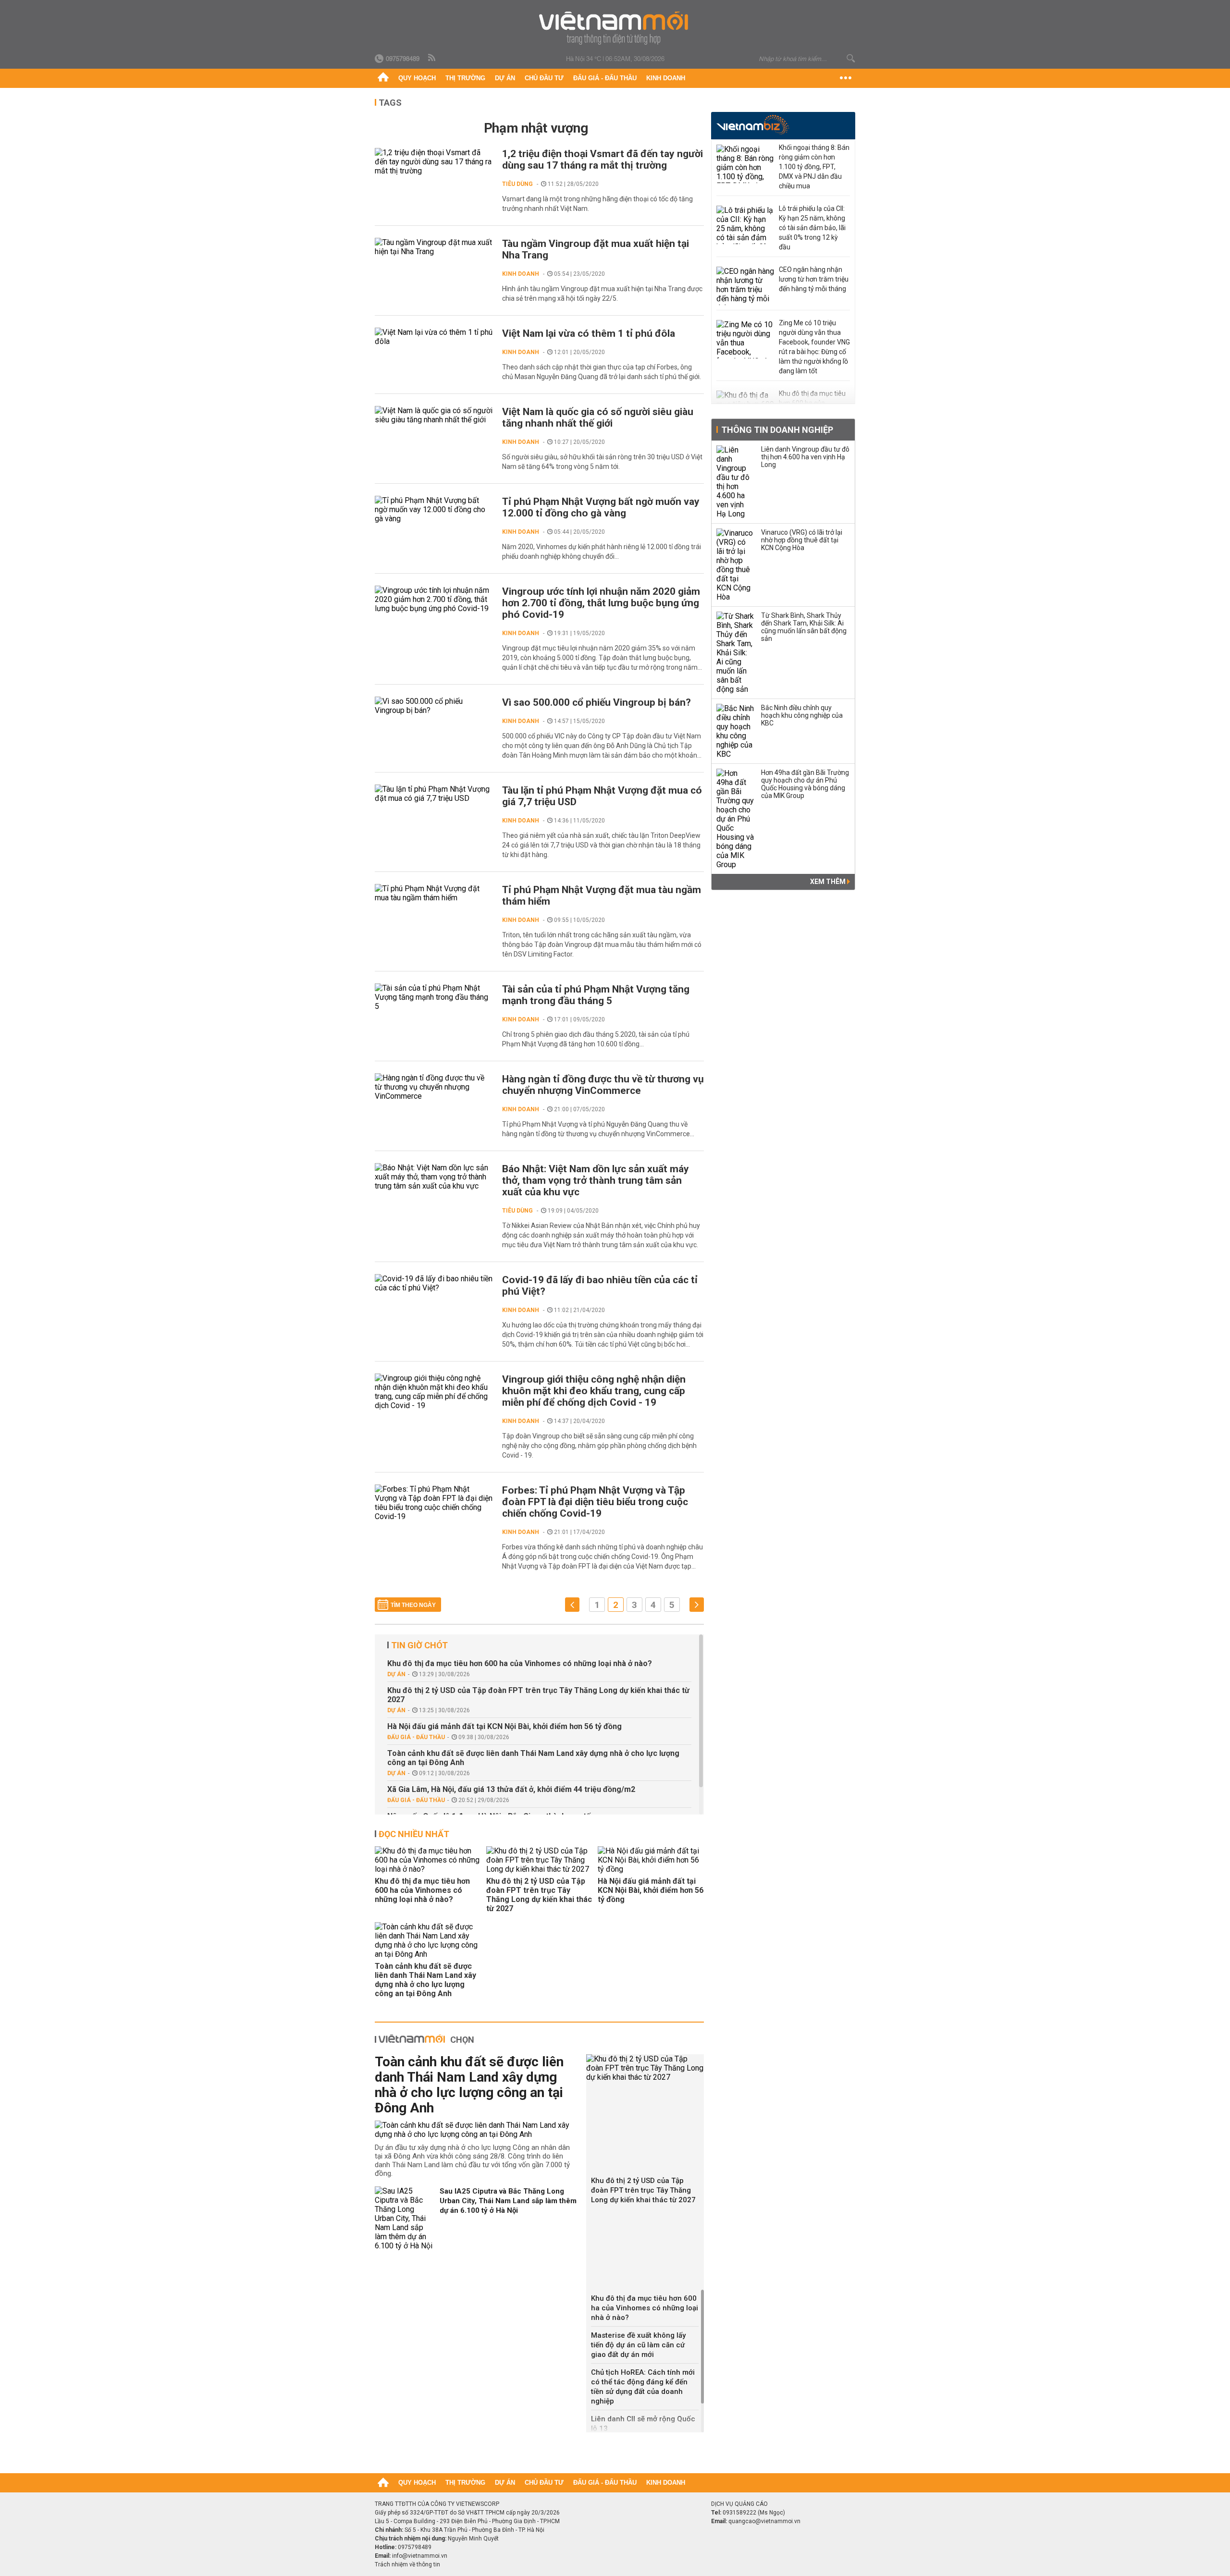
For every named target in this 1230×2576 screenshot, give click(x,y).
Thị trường (465, 78)
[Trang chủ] (383, 78)
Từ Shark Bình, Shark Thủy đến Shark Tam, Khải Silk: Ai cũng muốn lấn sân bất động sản (804, 627)
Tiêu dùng (517, 184)
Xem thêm (829, 882)
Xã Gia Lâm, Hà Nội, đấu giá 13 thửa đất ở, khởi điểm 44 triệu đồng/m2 (511, 1789)
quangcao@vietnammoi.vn (764, 2521)
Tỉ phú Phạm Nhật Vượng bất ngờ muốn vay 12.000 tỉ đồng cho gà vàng (601, 507)
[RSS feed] (432, 58)
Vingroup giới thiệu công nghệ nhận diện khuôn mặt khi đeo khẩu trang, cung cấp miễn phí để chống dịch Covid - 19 (594, 1391)
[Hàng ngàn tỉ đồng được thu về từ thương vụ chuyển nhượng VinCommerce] (434, 1087)
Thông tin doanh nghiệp (777, 430)
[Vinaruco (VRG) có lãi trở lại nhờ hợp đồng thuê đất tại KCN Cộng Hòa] (736, 565)
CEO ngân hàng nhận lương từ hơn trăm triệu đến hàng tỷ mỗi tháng (814, 279)
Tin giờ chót (419, 1645)
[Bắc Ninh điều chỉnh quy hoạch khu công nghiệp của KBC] (736, 731)
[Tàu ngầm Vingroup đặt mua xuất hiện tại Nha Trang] (434, 247)
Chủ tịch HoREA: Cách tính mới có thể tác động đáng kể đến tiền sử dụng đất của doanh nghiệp (643, 2387)
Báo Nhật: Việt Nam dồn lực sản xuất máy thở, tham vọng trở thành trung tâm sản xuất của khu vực (596, 1180)
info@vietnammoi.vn (420, 2556)
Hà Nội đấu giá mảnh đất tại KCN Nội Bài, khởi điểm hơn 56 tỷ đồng (504, 1726)
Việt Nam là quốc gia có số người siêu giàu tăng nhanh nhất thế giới (598, 417)
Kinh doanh (666, 78)
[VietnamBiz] (753, 125)
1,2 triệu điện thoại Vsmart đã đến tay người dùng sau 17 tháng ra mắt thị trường (603, 159)
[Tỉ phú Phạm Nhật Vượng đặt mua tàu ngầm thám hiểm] (434, 893)
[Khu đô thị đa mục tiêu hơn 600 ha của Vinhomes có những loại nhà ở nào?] (428, 1860)
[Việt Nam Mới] (615, 28)
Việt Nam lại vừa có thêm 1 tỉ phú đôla (589, 333)
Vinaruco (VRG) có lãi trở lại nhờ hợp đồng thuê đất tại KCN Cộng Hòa (802, 540)
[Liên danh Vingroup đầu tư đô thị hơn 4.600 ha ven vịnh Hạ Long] (736, 482)
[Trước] (572, 1605)
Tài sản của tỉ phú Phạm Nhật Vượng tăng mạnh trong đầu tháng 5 (596, 995)
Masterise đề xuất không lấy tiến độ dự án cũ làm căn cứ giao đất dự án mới (638, 2345)
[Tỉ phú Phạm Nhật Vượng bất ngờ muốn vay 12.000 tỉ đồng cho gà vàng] (434, 509)
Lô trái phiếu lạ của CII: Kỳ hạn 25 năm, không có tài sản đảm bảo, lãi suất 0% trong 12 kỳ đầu (812, 228)
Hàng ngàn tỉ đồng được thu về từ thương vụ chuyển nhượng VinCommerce (603, 1085)
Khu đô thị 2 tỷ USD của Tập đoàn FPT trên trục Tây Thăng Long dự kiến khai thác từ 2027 (538, 1695)
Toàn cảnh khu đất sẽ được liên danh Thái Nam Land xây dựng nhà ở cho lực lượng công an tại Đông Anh (533, 1758)
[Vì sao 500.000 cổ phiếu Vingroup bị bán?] (434, 706)
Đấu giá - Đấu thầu (605, 78)
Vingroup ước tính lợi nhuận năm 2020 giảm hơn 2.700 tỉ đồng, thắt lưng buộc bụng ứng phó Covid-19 (601, 603)
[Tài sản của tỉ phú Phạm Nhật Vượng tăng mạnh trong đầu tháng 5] (434, 997)
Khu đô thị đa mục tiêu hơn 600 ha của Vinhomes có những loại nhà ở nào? (520, 1663)
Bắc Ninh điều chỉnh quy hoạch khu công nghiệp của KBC (802, 715)
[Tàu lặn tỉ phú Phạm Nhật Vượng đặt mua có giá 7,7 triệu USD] (434, 794)
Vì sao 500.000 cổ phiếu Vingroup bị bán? (597, 702)
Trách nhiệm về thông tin (407, 2564)
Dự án (505, 78)
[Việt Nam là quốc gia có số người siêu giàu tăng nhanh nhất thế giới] (434, 415)
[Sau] (697, 1605)
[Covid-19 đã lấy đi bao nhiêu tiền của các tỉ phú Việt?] (434, 1283)
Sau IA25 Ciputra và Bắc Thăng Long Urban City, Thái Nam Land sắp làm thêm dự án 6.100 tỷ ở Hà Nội (508, 2201)
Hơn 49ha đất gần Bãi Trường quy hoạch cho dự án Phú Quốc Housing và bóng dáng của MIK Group (805, 784)
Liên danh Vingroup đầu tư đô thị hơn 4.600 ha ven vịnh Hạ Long (805, 457)
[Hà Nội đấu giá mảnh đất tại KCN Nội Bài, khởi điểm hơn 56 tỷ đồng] (651, 1860)
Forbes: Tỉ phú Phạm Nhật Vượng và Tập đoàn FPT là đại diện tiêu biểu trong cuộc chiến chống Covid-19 (595, 1502)
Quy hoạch (417, 78)
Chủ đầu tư (544, 78)
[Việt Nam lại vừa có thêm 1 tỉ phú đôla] (434, 337)
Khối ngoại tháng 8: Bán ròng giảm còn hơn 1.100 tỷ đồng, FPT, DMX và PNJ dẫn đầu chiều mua (814, 167)
